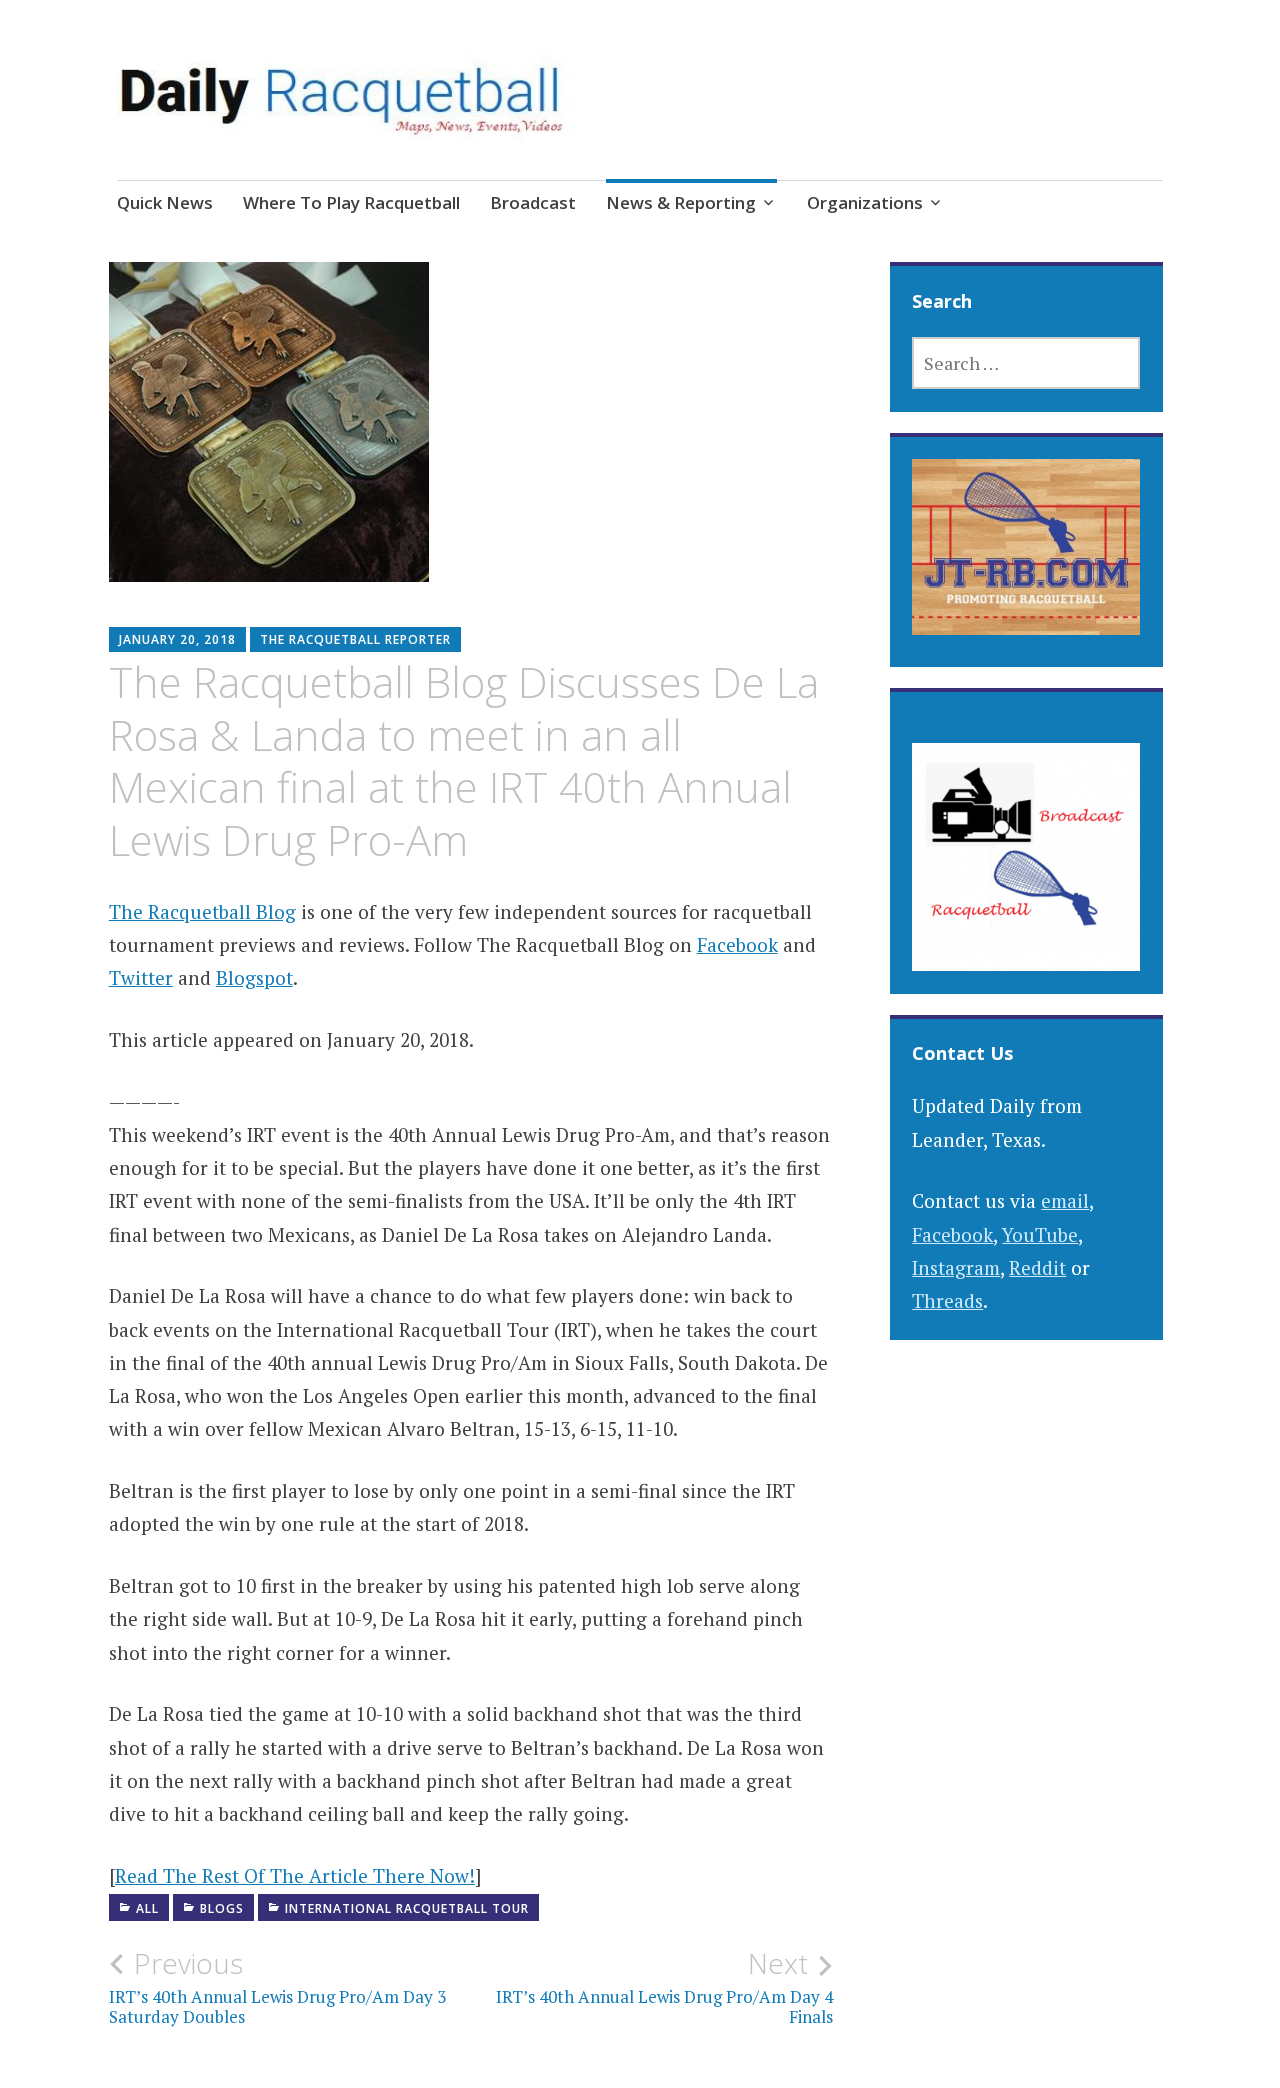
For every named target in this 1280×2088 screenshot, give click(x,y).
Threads (947, 1300)
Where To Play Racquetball (351, 202)
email (1065, 1200)
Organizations (865, 202)
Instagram (956, 1267)
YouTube (1040, 1234)
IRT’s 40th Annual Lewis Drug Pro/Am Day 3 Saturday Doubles (277, 1987)
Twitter (141, 977)
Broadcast (533, 202)
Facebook (737, 944)
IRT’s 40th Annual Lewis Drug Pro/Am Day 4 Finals (664, 1987)
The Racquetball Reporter (355, 639)
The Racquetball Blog (202, 911)
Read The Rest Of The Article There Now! (295, 1875)
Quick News (165, 202)
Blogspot (254, 977)
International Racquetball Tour (407, 1908)
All (147, 1908)
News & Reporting (681, 202)
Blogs (222, 1908)
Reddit (1037, 1267)
